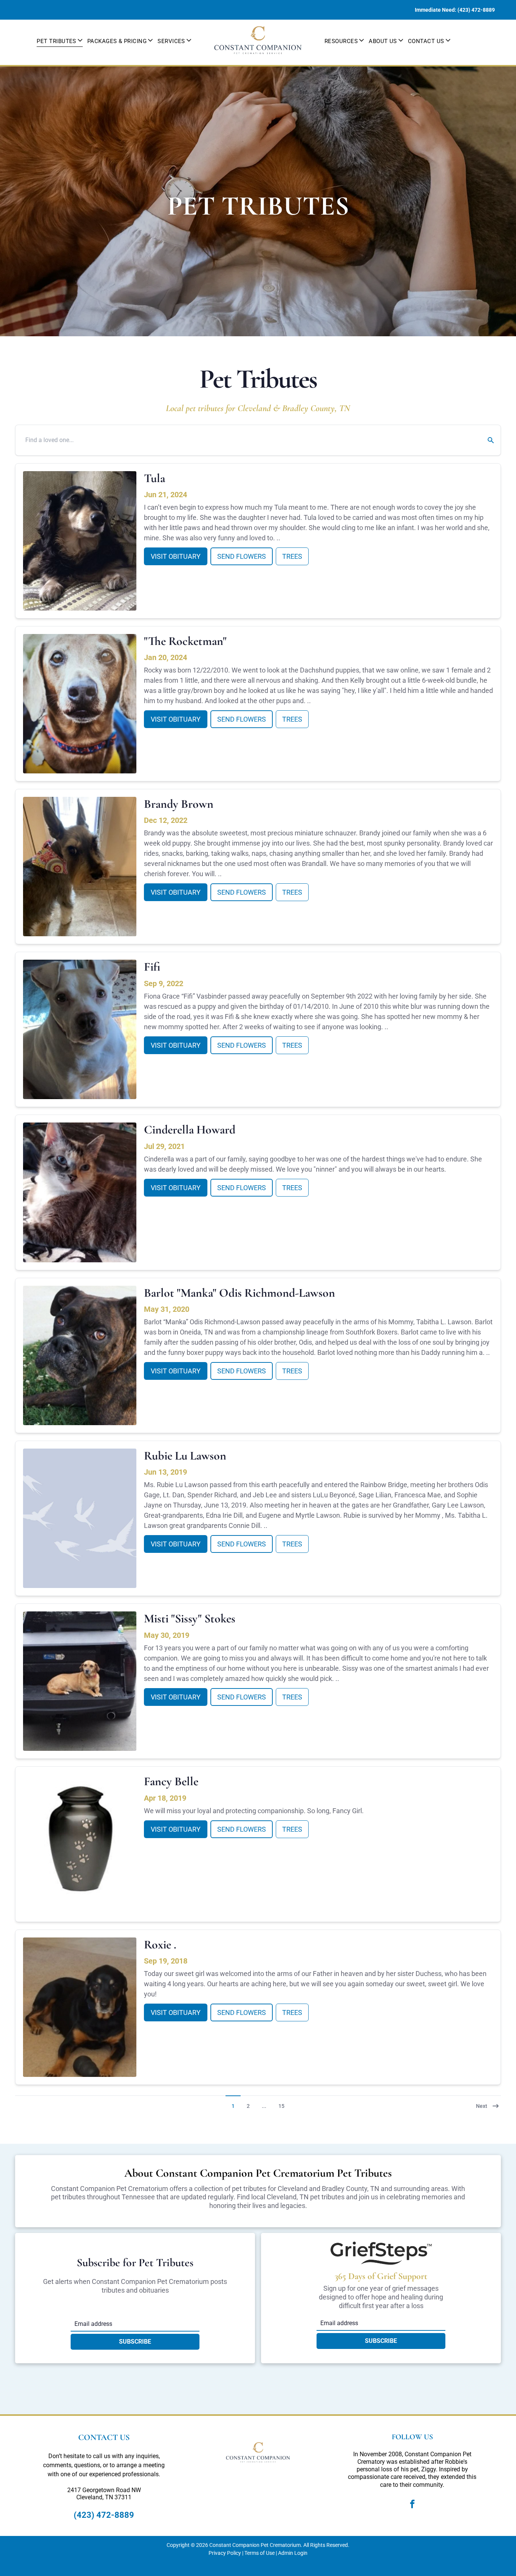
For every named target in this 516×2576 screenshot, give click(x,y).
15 (281, 2106)
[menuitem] (60, 40)
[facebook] (412, 2505)
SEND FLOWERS (242, 556)
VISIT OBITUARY (176, 556)
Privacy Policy (225, 2553)
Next (482, 2106)
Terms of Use (260, 2553)
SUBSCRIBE (135, 2342)
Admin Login (293, 2553)
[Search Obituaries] (486, 440)
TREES (292, 556)
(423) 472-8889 (104, 2515)
